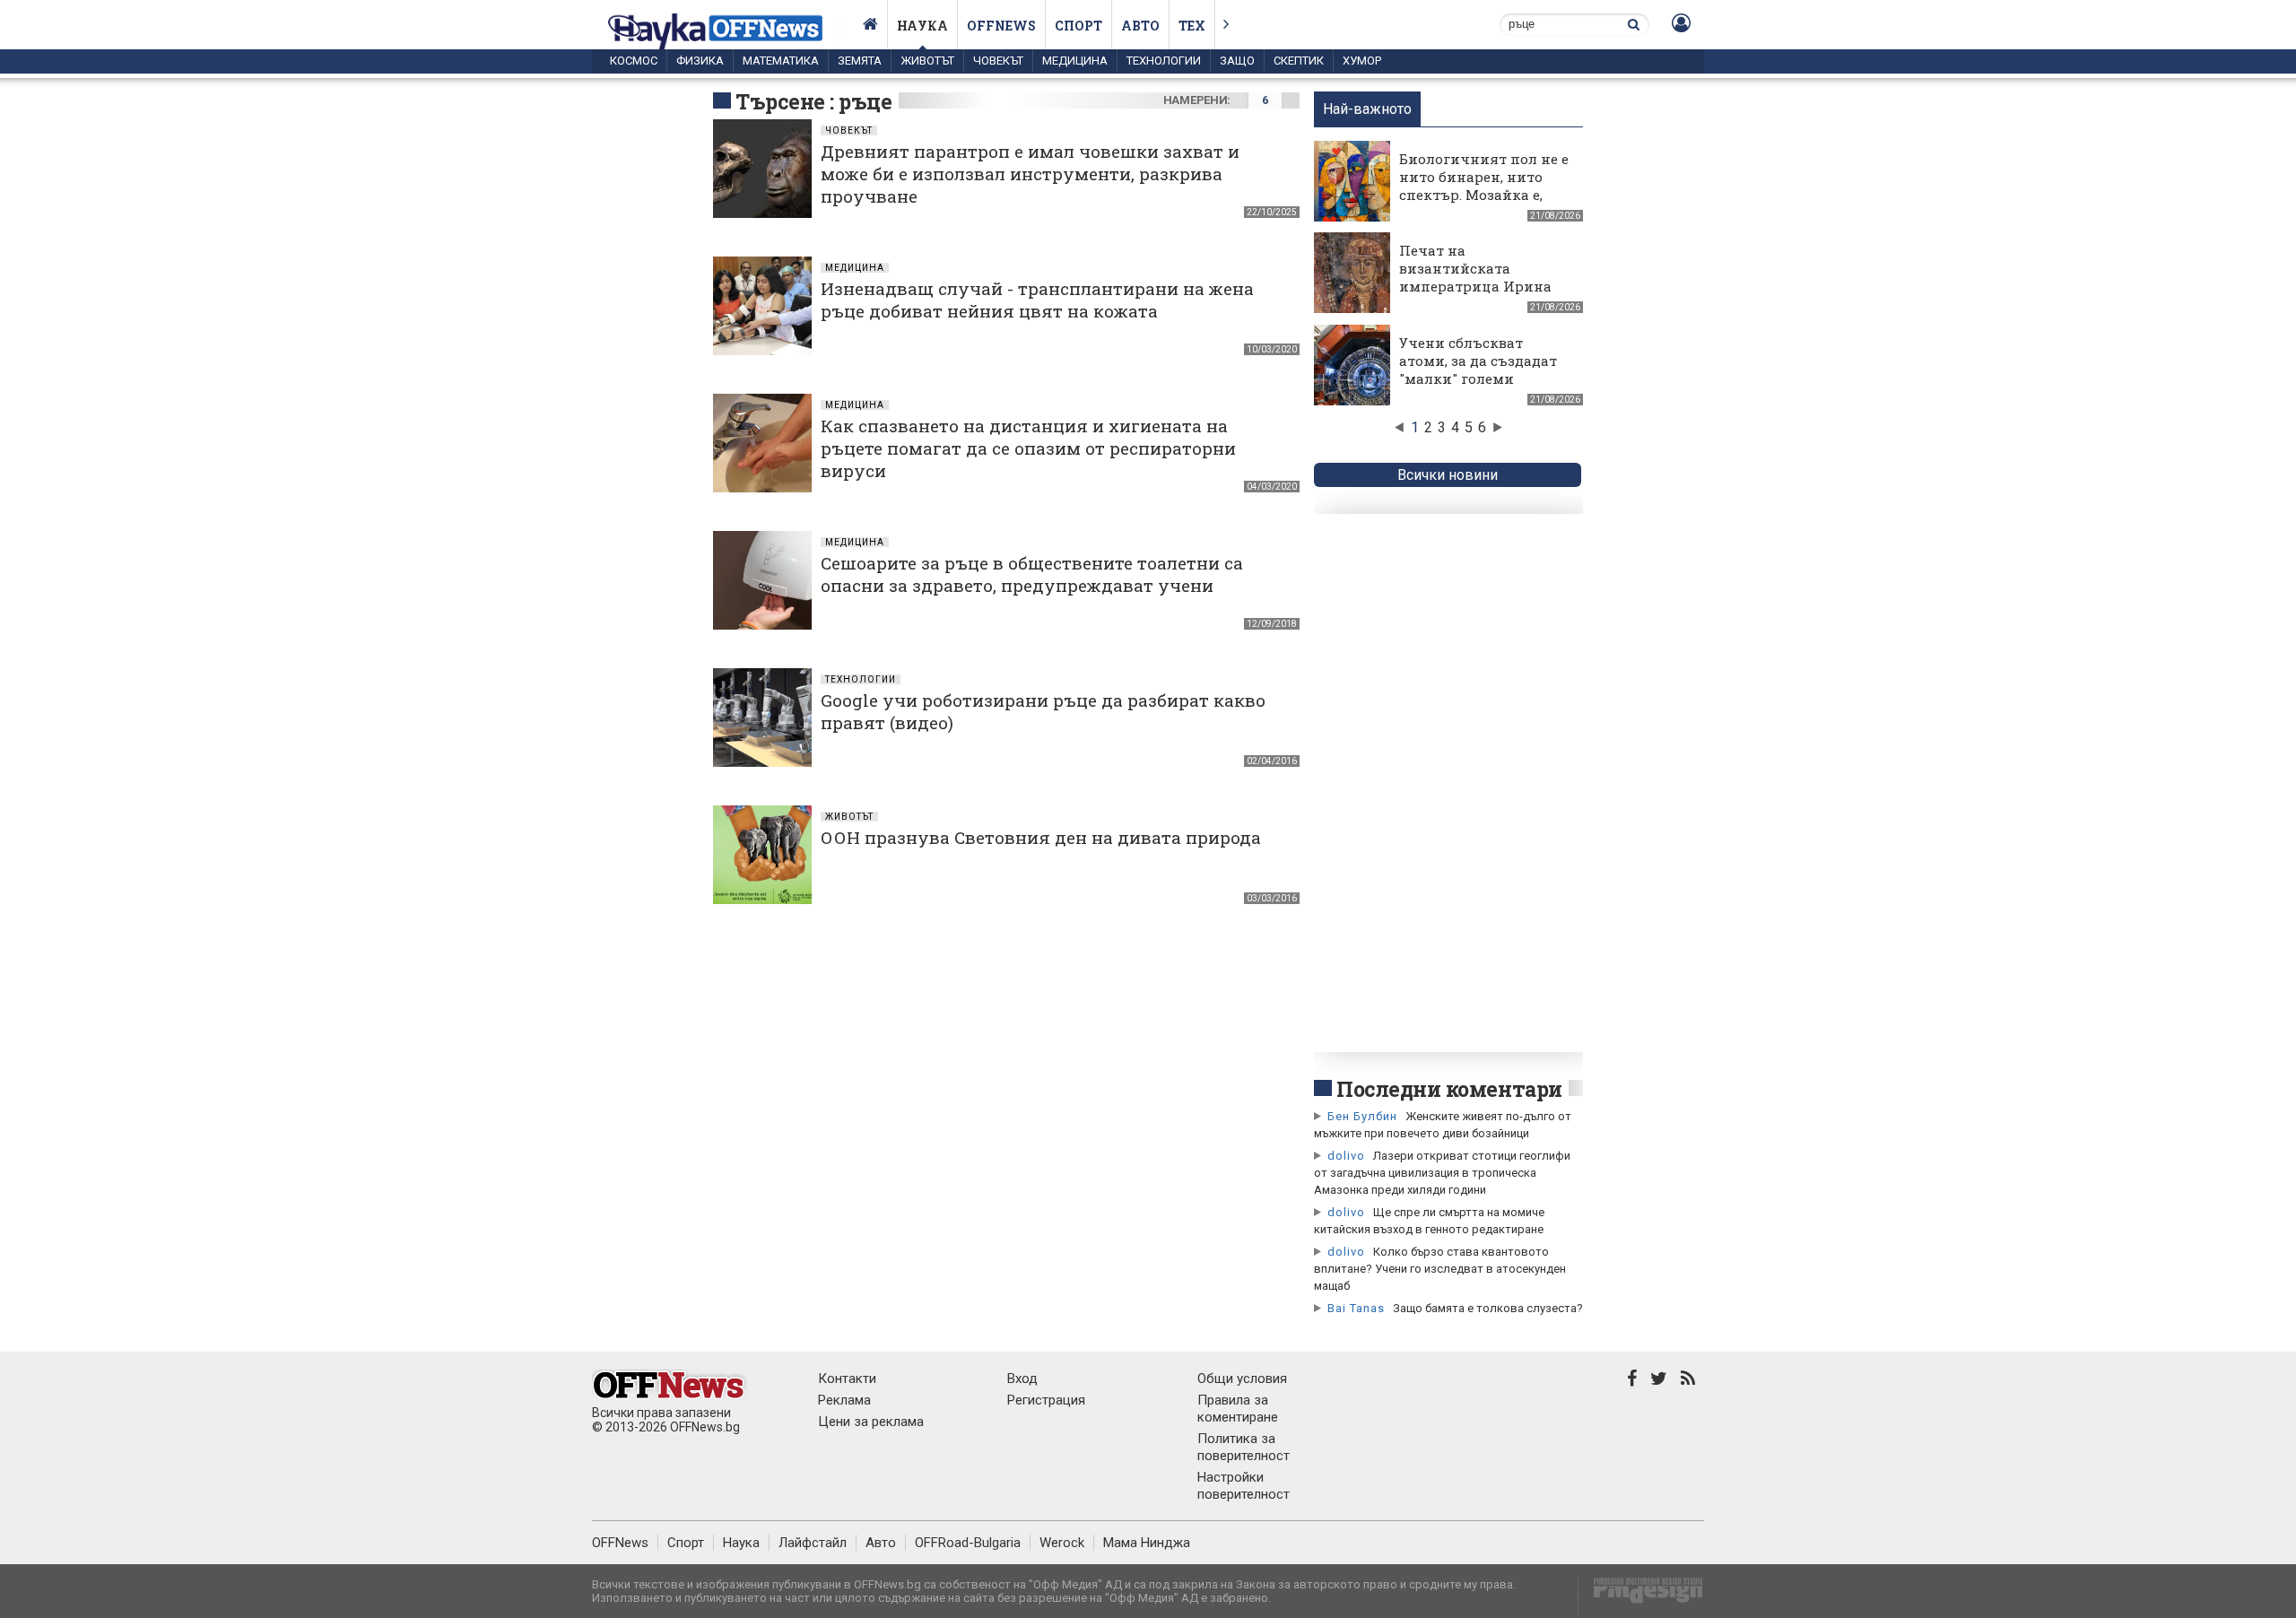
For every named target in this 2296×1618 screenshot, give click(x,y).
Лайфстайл (813, 1543)
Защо (1237, 61)
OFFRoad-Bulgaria (968, 1543)
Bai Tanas (1356, 1308)
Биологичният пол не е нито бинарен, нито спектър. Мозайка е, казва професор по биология (1484, 195)
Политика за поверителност (1244, 1447)
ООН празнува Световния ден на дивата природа (1041, 837)
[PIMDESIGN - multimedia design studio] (1641, 1596)
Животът (927, 61)
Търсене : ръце (814, 101)
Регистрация (1046, 1400)
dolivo (1346, 1156)
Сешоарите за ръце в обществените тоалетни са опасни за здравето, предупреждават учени (1032, 574)
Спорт (1078, 26)
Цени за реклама (871, 1422)
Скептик (1299, 61)
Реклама (844, 1400)
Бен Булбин (1362, 1116)
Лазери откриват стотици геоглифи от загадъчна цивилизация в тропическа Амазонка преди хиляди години (1442, 1173)
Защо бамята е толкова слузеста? (1488, 1308)
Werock (1062, 1543)
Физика (700, 61)
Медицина (1075, 61)
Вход (1022, 1379)
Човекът (998, 61)
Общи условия (1242, 1379)
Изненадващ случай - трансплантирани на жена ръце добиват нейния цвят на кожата (1037, 300)
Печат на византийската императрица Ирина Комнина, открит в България (1475, 286)
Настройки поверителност (1244, 1486)
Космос (634, 61)
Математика (781, 61)
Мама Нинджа (1147, 1543)
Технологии (1164, 61)
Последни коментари (1449, 1089)
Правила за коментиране (1238, 1409)
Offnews (1001, 26)
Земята (860, 61)
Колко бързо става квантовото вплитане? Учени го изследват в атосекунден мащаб (1440, 1269)
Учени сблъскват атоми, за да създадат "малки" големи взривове (1478, 370)
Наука (922, 26)
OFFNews (620, 1543)
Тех (1192, 26)
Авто (1140, 26)
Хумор (1362, 61)
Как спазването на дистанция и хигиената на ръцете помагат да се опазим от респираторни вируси (1028, 448)
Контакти (847, 1379)
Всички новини (1448, 475)
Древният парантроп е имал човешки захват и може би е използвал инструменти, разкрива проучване (1030, 174)
